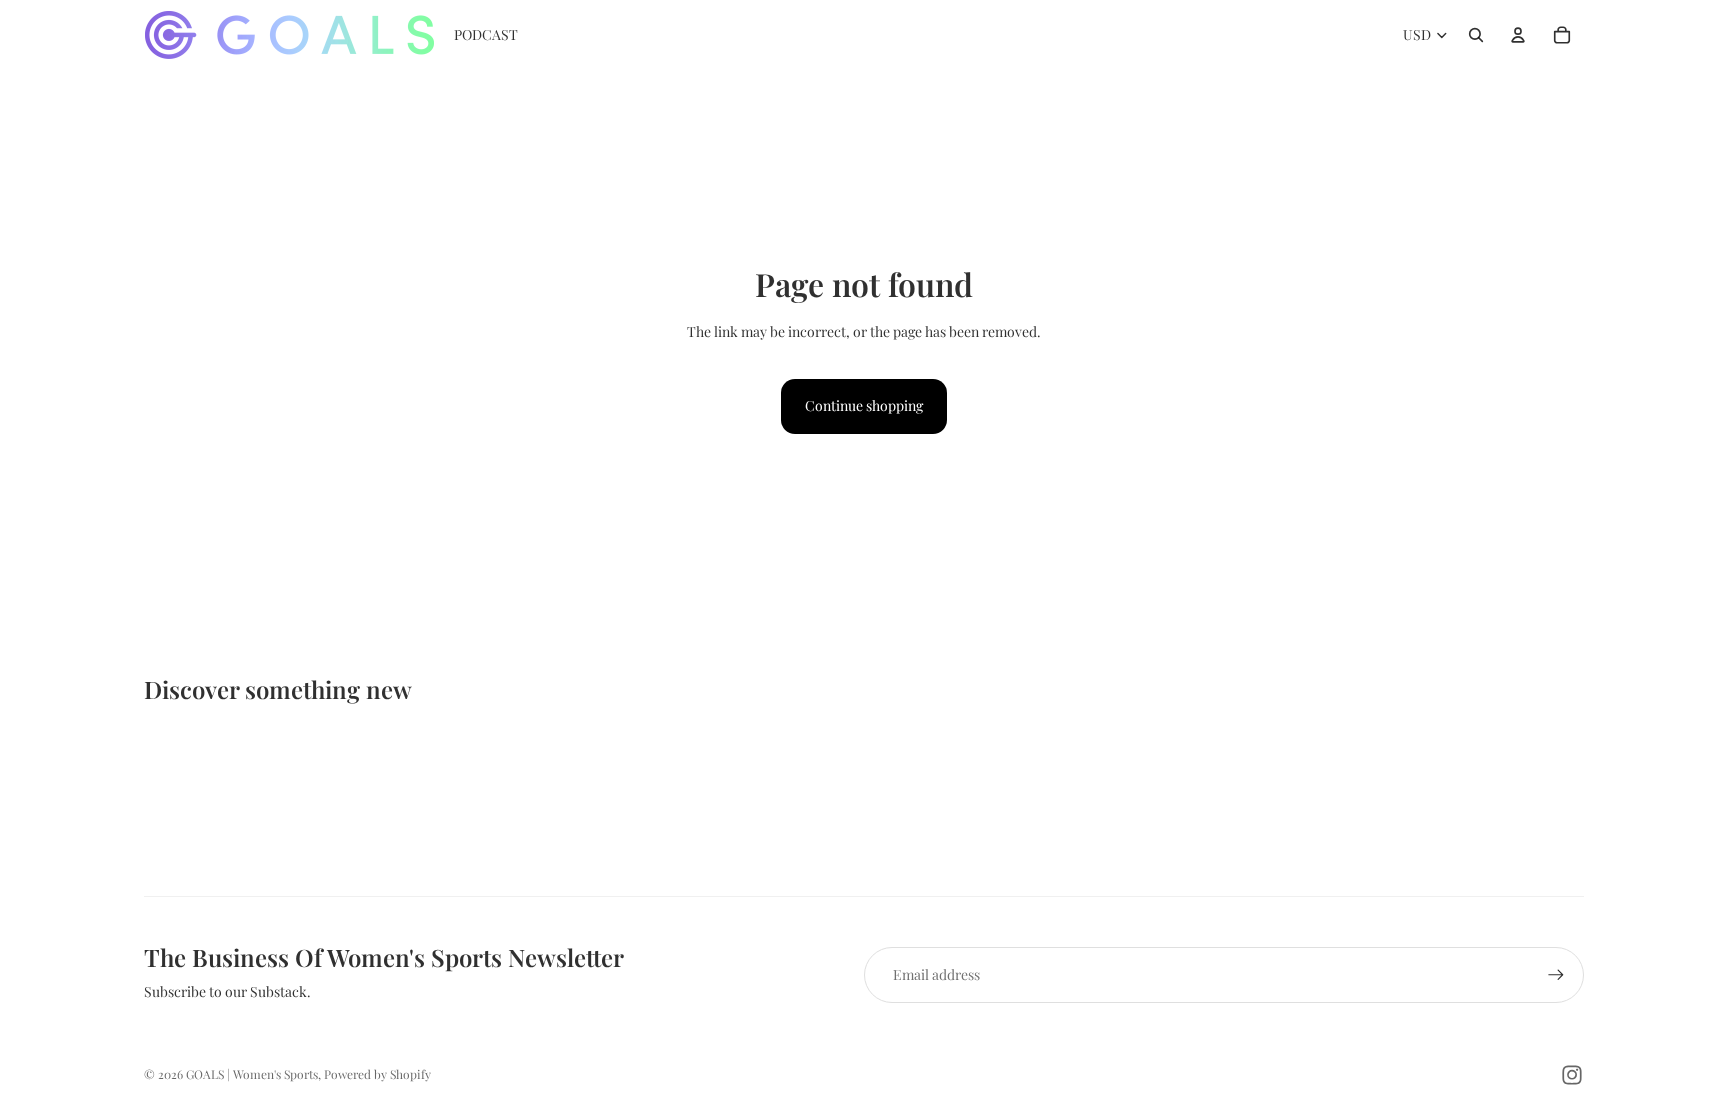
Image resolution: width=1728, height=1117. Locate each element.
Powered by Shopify (377, 1074)
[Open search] (1476, 35)
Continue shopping (864, 405)
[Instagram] (1572, 1075)
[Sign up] (1556, 975)
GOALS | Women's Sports (252, 1074)
